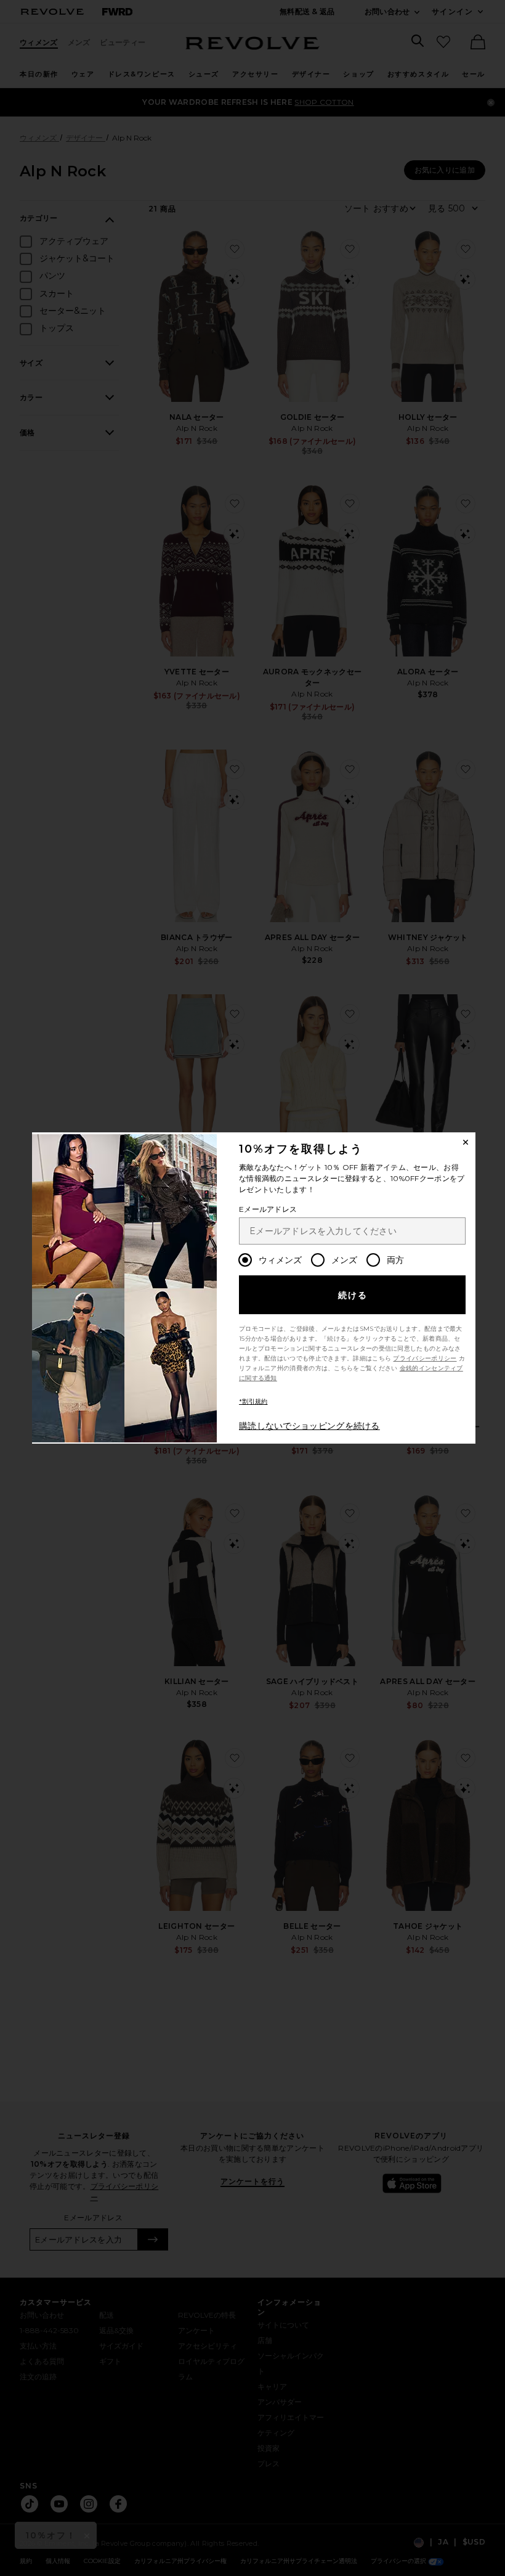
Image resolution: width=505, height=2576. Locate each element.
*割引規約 (253, 1401)
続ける (353, 1295)
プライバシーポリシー (425, 1358)
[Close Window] (466, 1142)
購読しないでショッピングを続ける (309, 1426)
